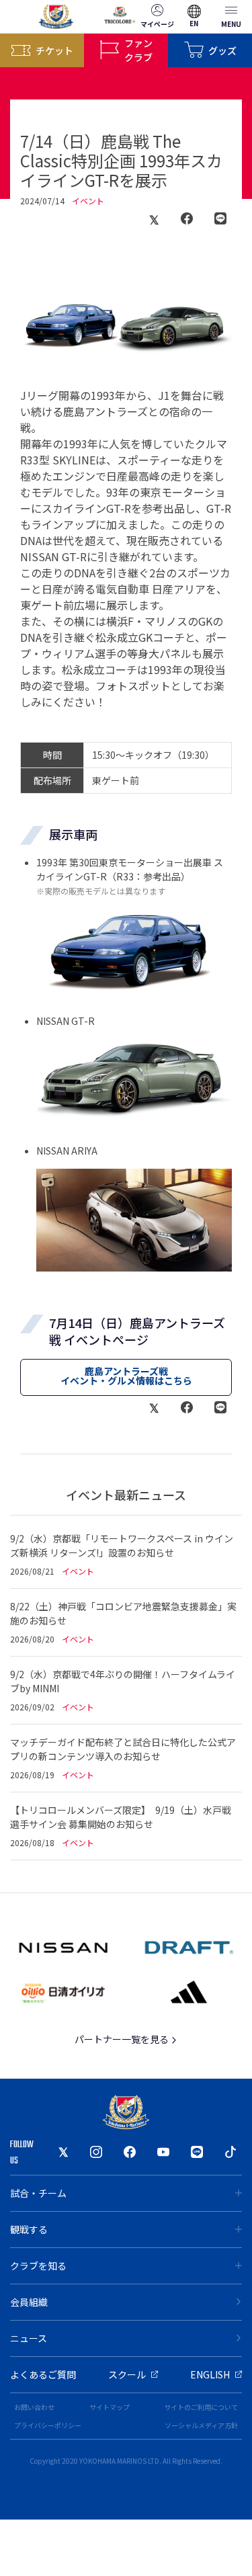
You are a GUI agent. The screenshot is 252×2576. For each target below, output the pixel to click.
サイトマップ (110, 2407)
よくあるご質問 (43, 2374)
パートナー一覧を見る (123, 2039)
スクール (127, 2374)
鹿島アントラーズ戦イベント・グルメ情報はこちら (126, 1376)
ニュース (29, 2338)
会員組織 (29, 2302)
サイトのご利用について (201, 2407)
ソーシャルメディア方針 (201, 2425)
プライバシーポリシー (48, 2425)
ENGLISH (210, 2374)
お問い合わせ (34, 2407)
